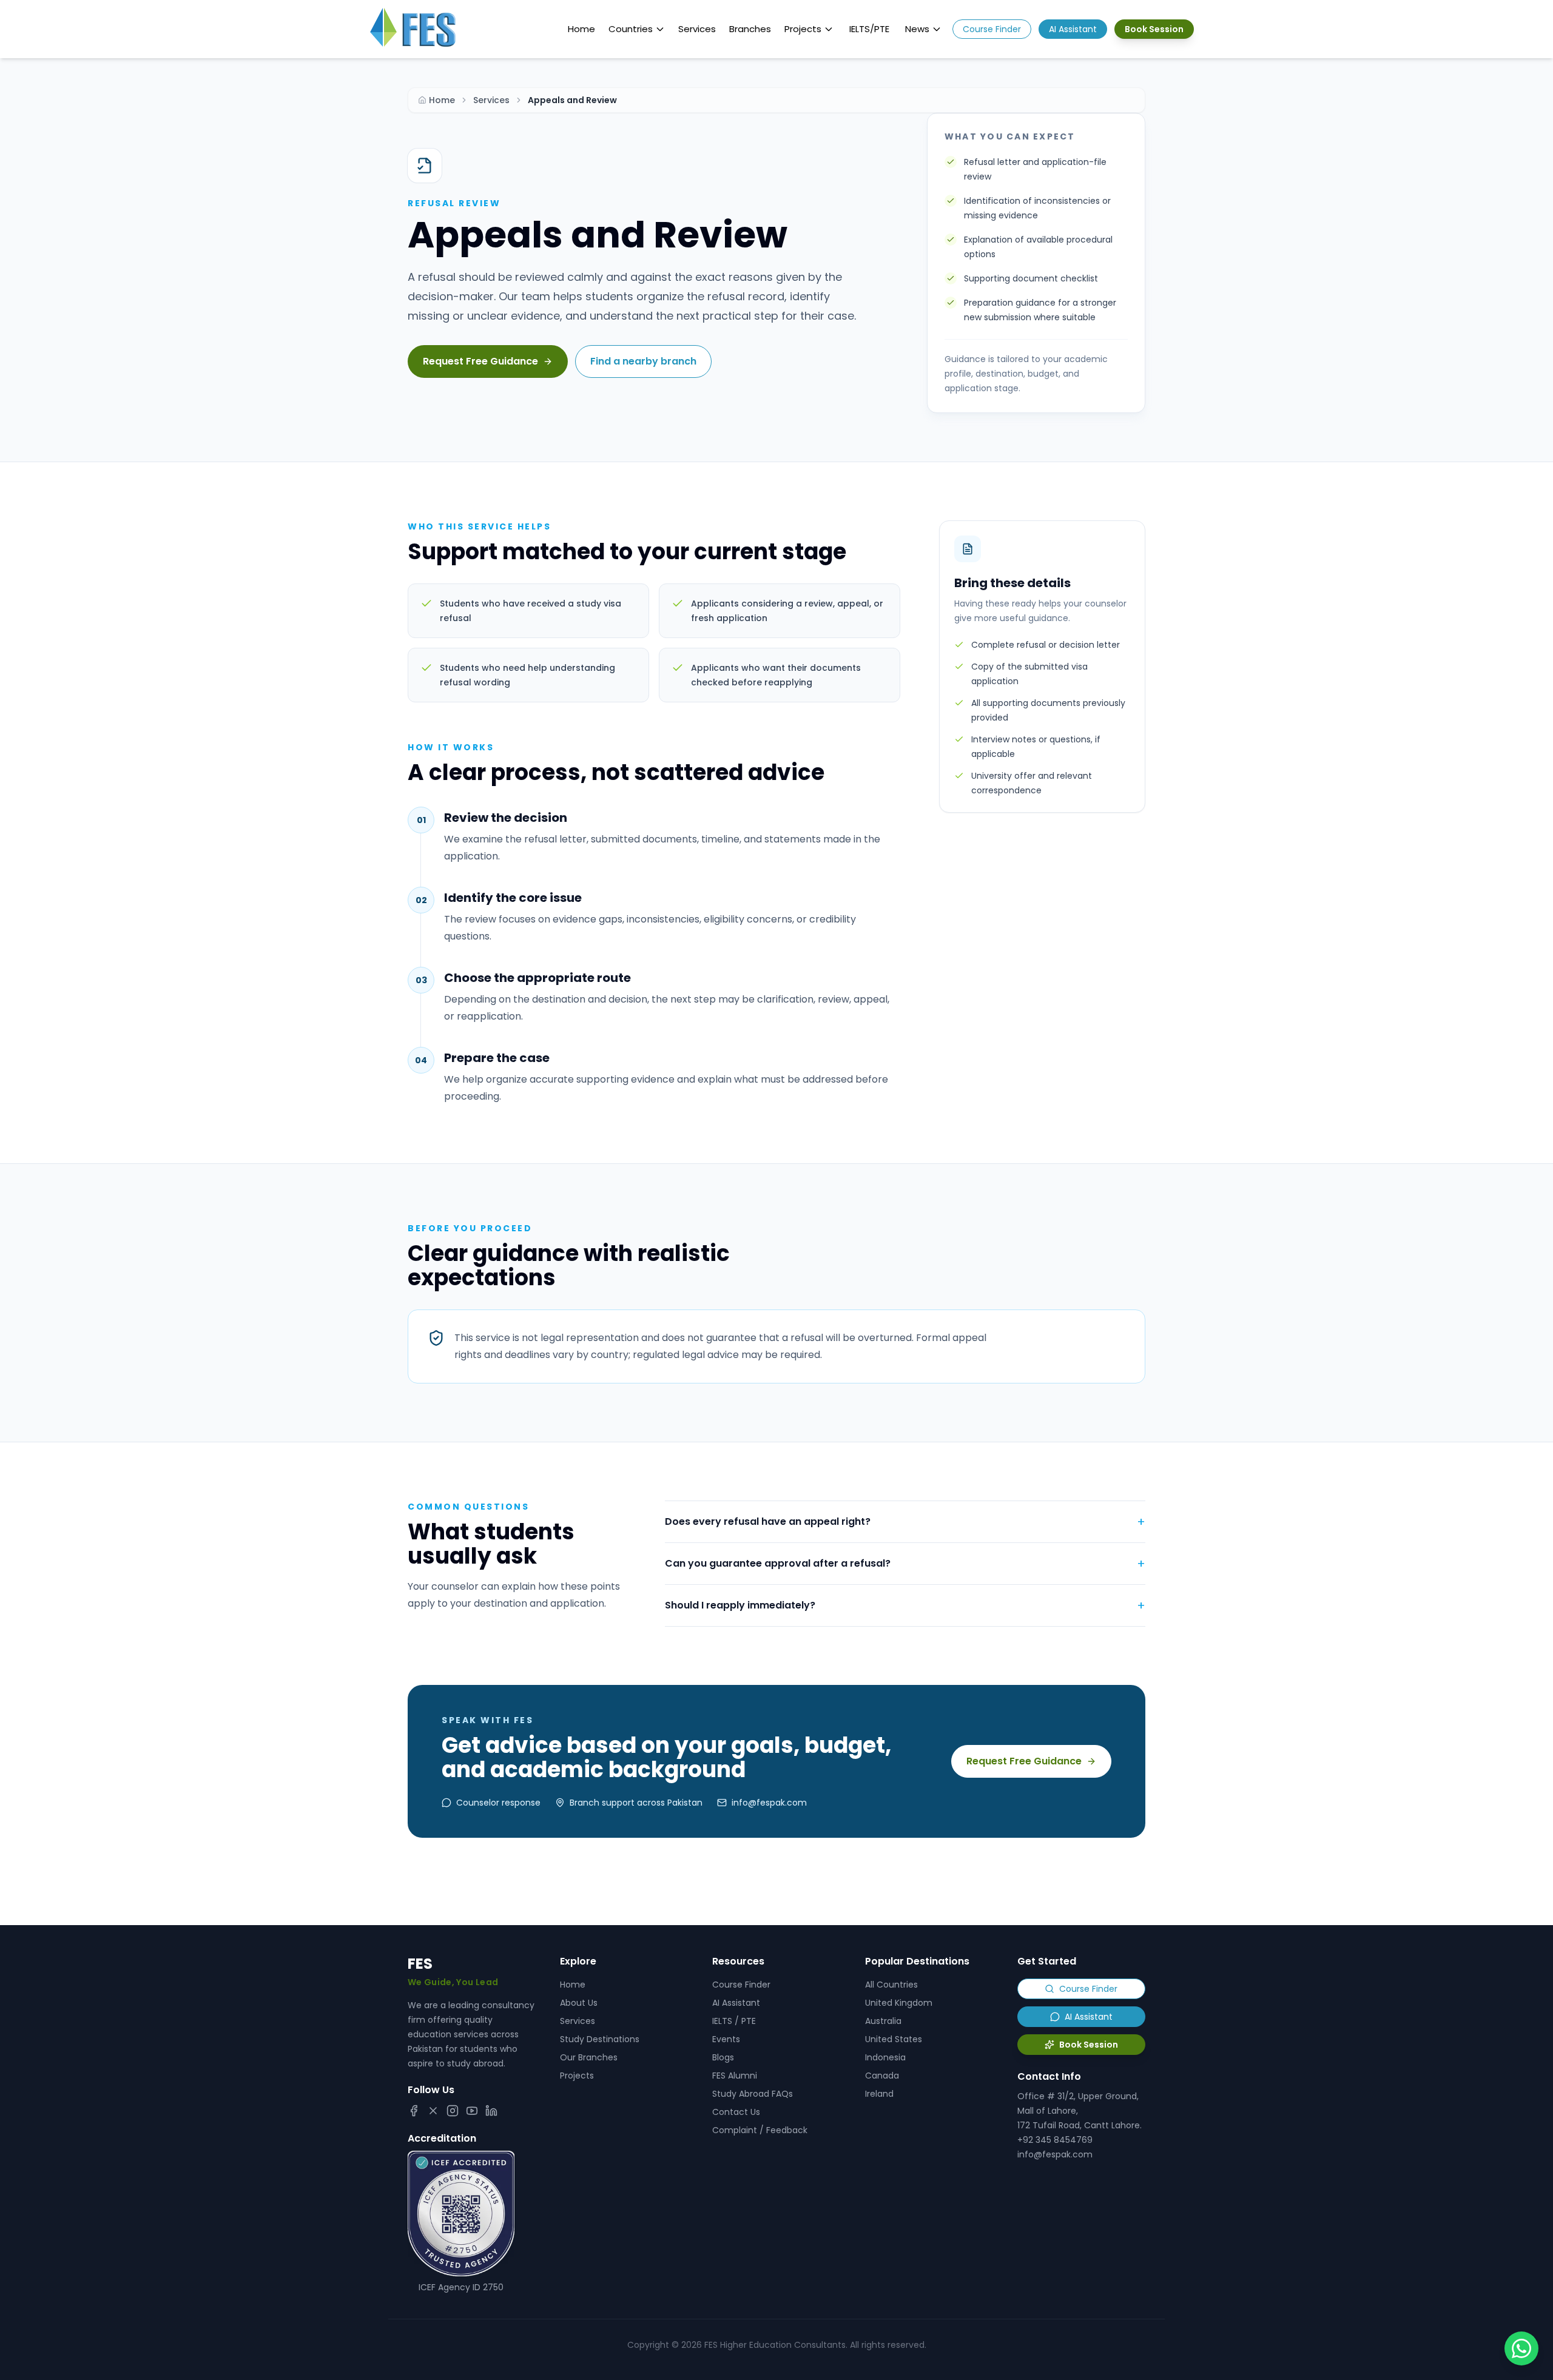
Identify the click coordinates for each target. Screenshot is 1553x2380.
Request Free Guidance (480, 361)
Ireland (879, 2094)
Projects (803, 29)
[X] (433, 2111)
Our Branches (589, 2057)
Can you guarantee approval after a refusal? (905, 1564)
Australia (883, 2021)
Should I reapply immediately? (905, 1605)
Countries (631, 29)
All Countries (891, 1985)
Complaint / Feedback (760, 2130)
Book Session (1154, 29)
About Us (579, 2003)
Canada (882, 2076)
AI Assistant (1073, 29)
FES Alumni (735, 2076)
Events (726, 2039)
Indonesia (885, 2057)
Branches (750, 29)
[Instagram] (453, 2111)
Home (581, 29)
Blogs (723, 2057)
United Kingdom (899, 2003)
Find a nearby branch (643, 361)
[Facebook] (414, 2111)
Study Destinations (600, 2039)
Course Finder (992, 29)
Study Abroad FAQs (753, 2094)
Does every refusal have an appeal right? (905, 1522)
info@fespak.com (1055, 2154)
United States (894, 2039)
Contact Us (736, 2112)
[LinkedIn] (491, 2111)
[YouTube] (472, 2111)
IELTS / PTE (734, 2021)
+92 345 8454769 (1055, 2140)
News (917, 29)
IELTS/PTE (869, 29)
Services (697, 29)
